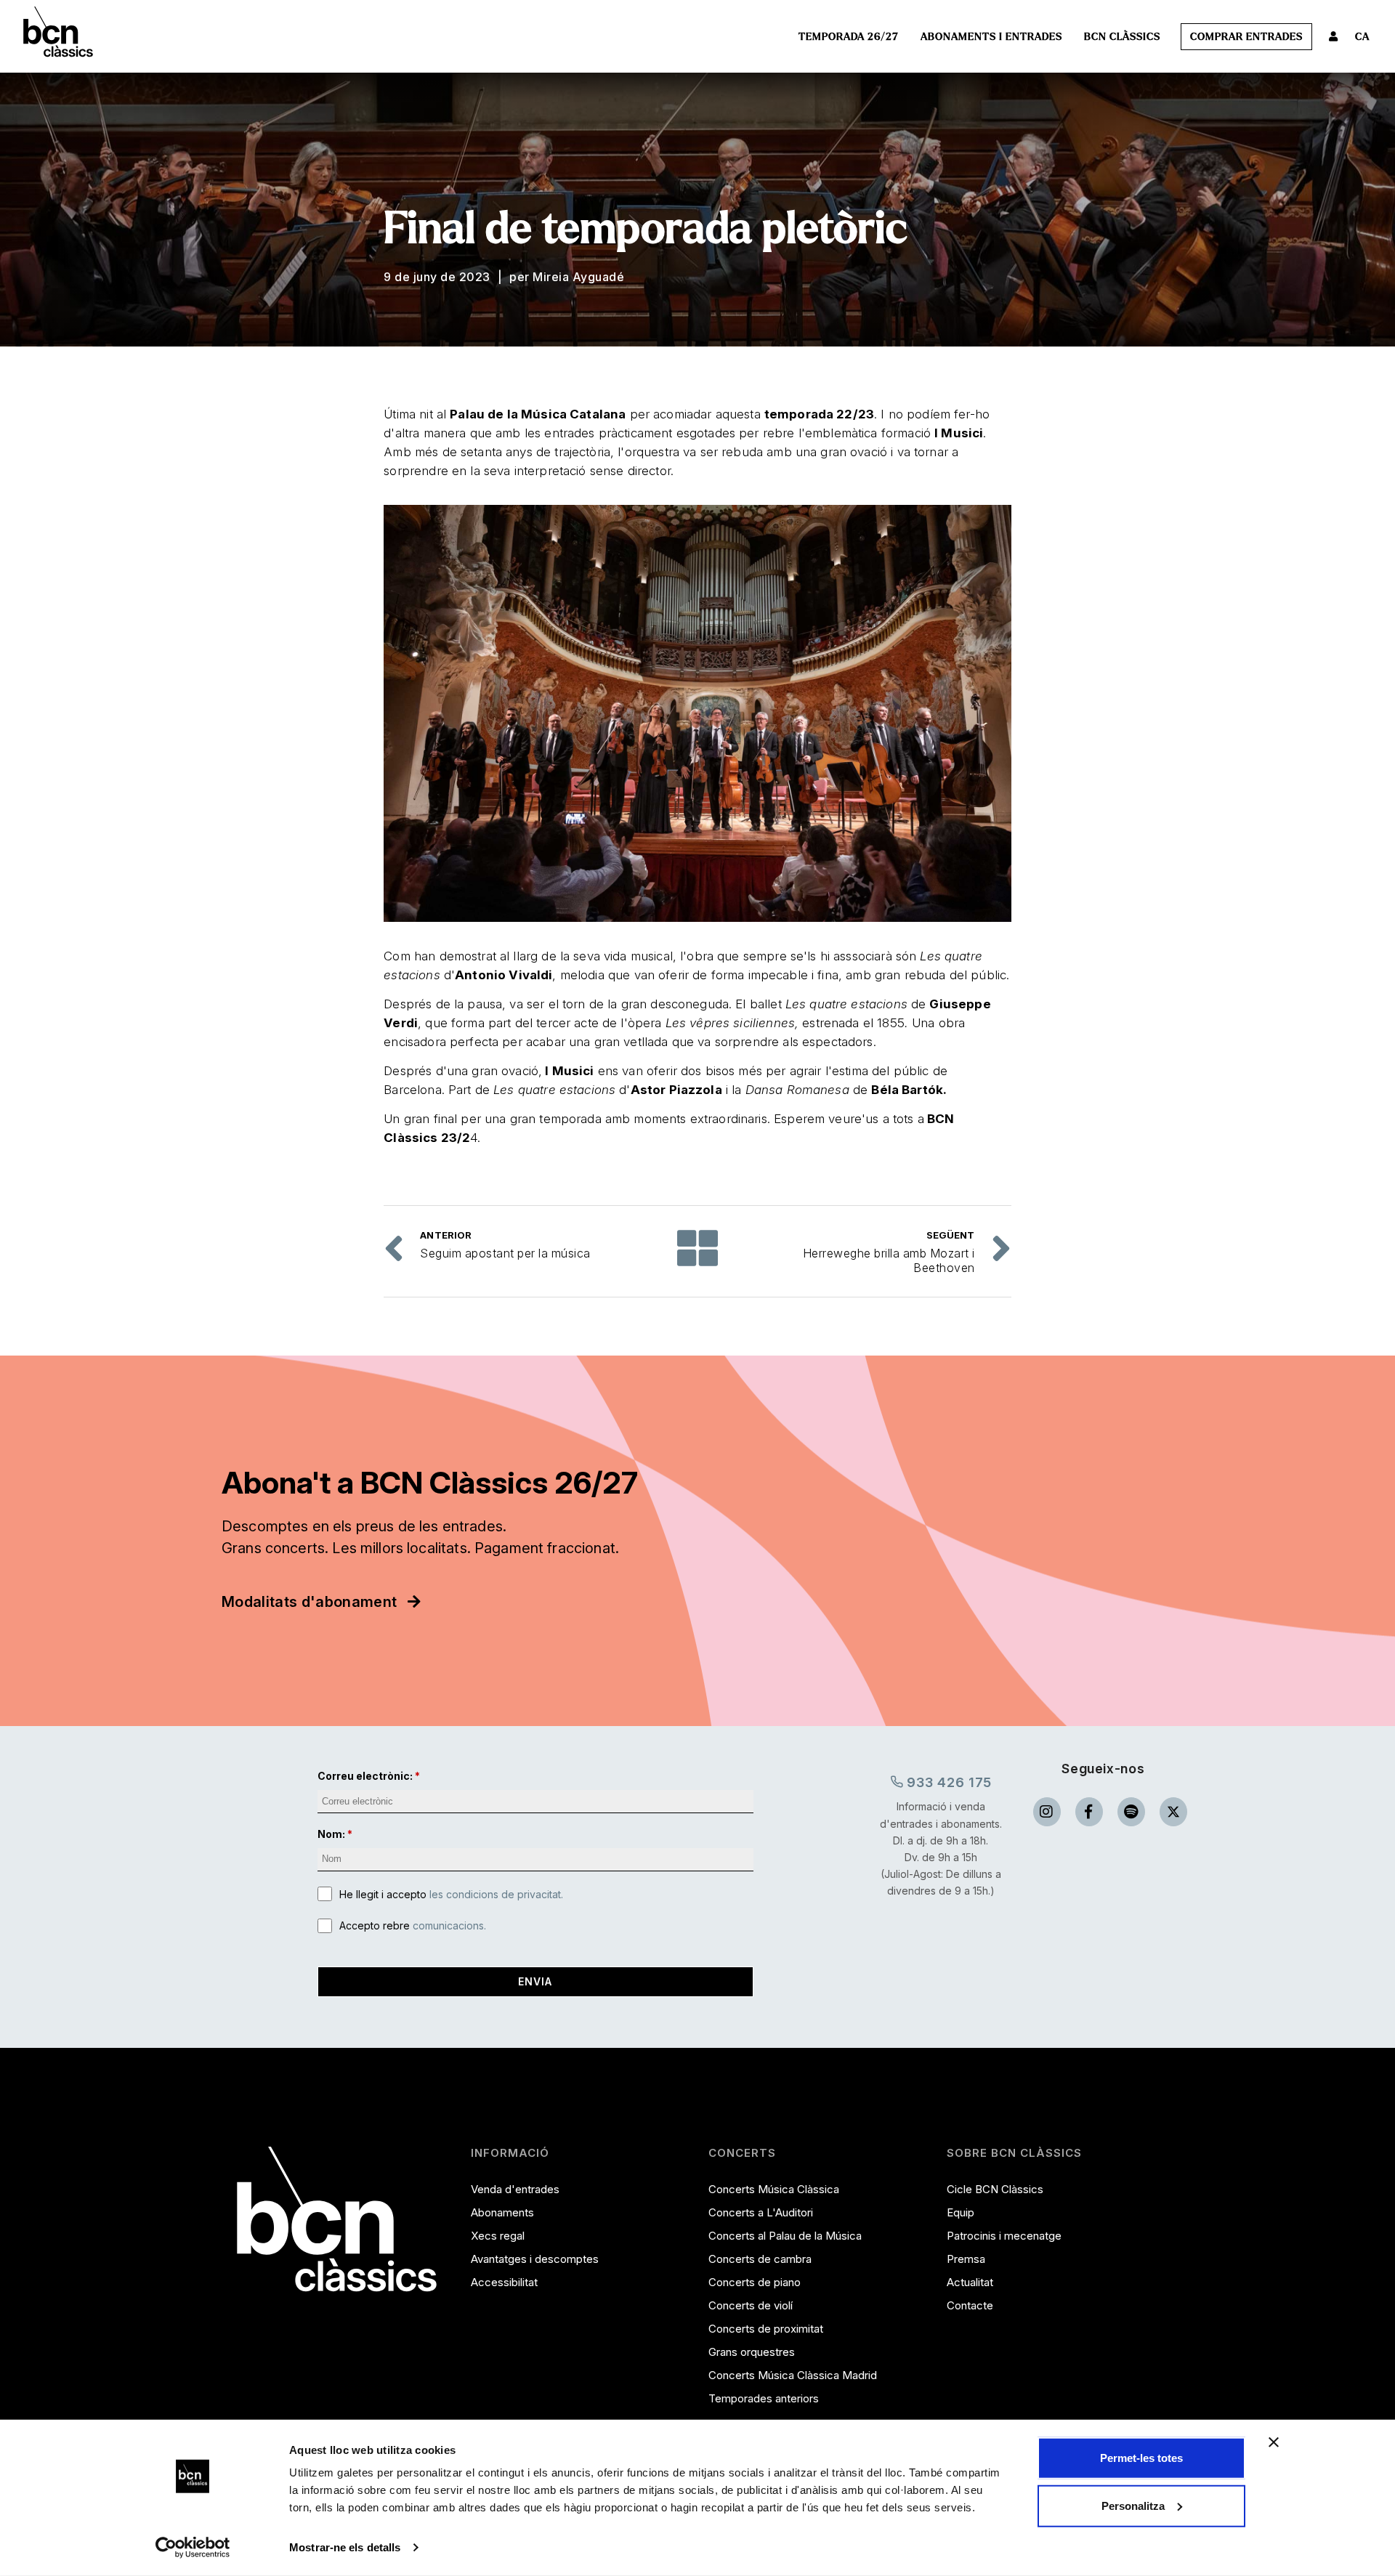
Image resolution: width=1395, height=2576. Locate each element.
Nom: (331, 1834)
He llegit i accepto (451, 1894)
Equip (961, 2212)
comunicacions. (449, 1925)
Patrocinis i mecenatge (1004, 2236)
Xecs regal (498, 2236)
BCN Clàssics (1122, 37)
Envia (535, 1981)
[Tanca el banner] (1274, 2442)
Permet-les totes (1141, 2458)
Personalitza (1133, 2505)
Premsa (966, 2259)
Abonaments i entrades (991, 37)
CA (1362, 37)
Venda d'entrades (515, 2189)
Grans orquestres (752, 2352)
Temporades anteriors (764, 2398)
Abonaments (502, 2212)
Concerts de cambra (760, 2259)
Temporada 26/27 (849, 37)
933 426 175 (948, 1782)
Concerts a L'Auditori (761, 2212)
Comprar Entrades (1246, 37)
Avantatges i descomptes (535, 2259)
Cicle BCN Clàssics (995, 2189)
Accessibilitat (504, 2282)
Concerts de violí (751, 2305)
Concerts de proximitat (766, 2329)
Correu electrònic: (365, 1776)
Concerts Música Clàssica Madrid (793, 2375)
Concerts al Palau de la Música (785, 2236)
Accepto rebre (413, 1925)
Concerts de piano (755, 2282)
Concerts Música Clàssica (774, 2189)
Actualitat (970, 2282)
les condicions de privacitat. (496, 1894)
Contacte (970, 2305)
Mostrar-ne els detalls (345, 2547)
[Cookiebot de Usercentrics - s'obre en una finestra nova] (193, 2548)
